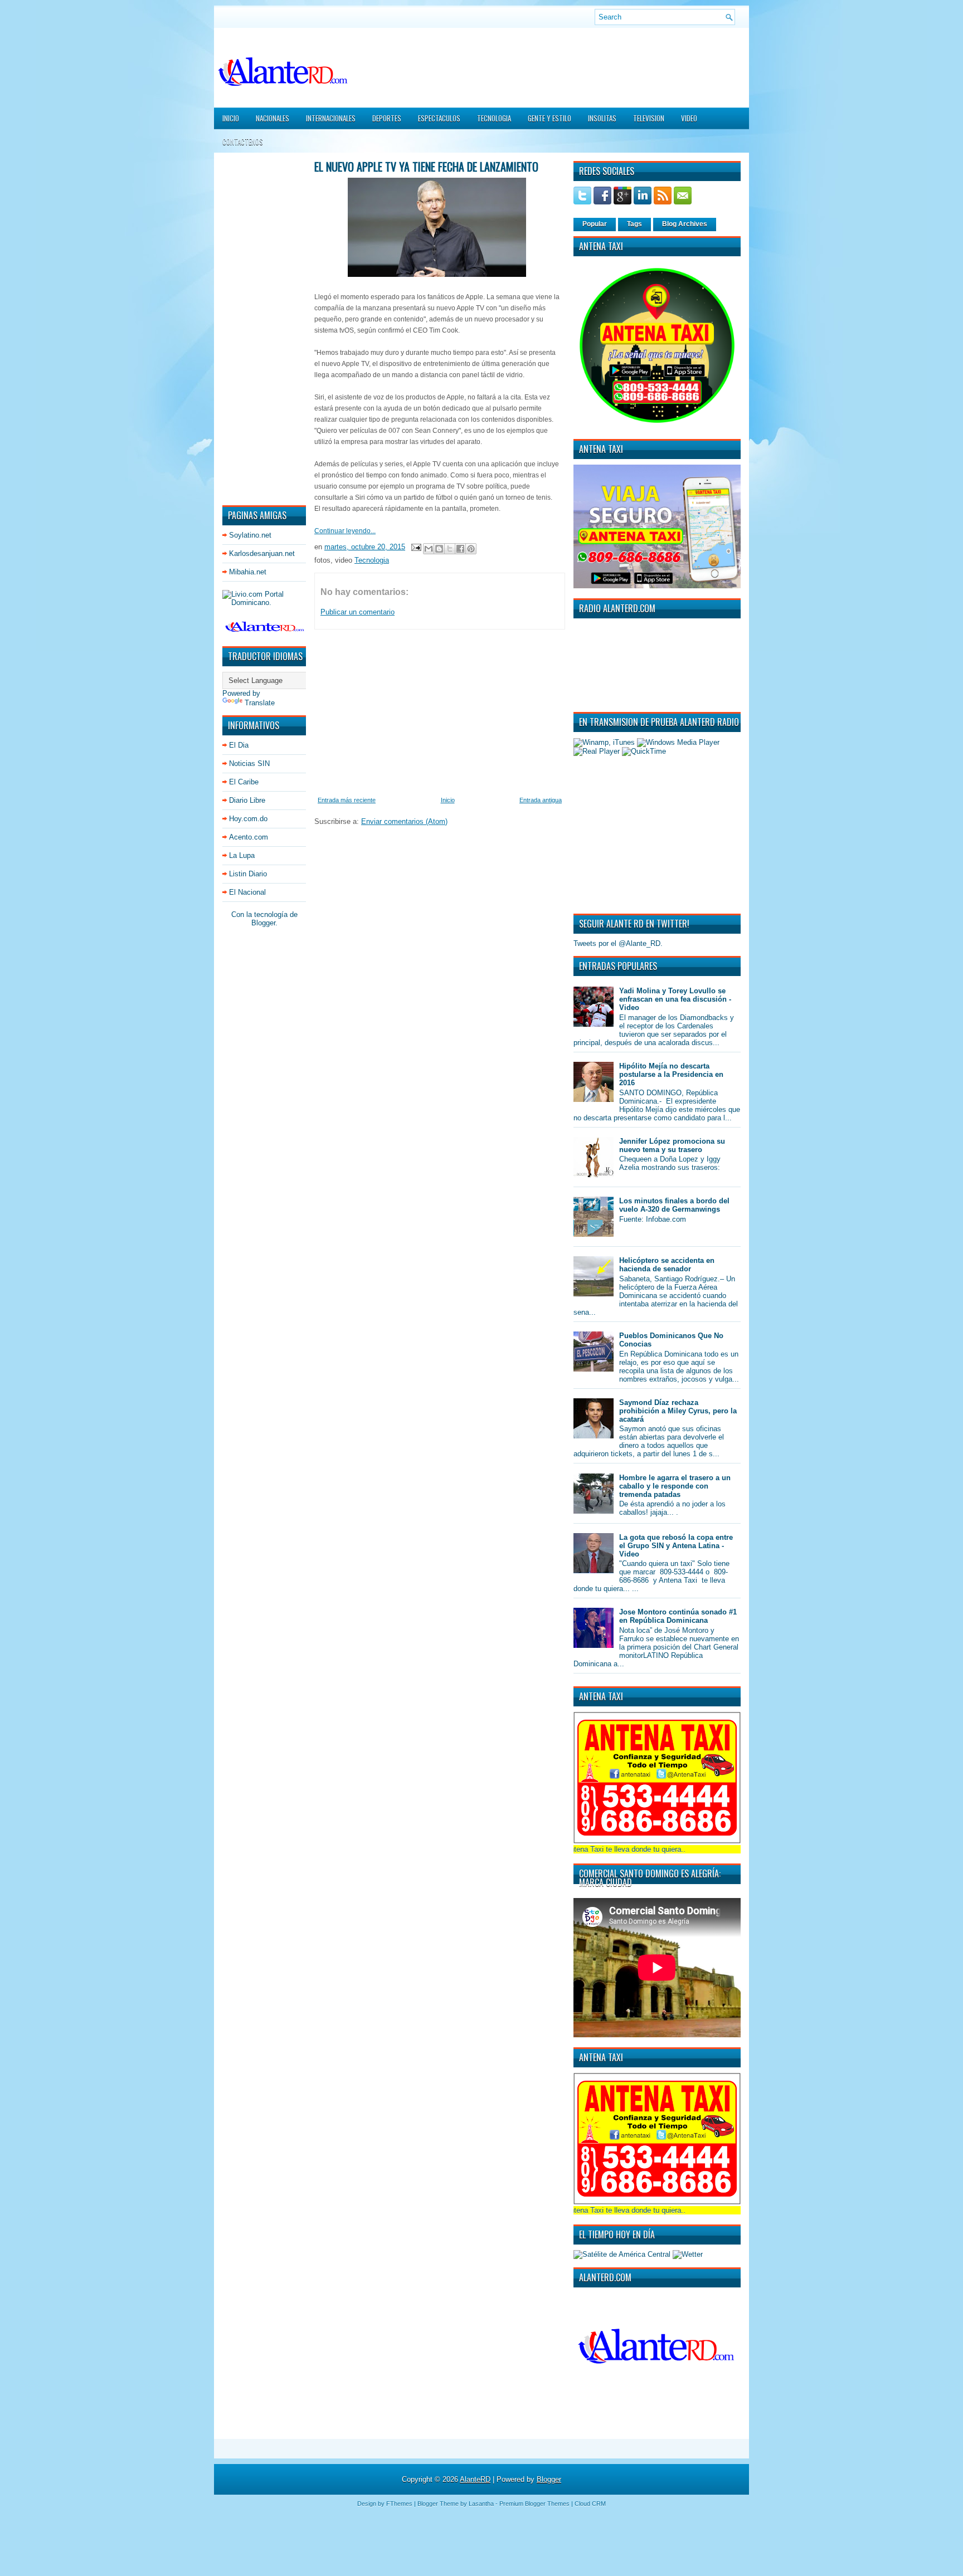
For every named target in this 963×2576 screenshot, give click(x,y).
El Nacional (247, 892)
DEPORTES (387, 118)
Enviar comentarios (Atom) (404, 821)
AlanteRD (475, 2479)
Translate (260, 703)
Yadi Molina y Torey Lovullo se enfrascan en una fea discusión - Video (675, 999)
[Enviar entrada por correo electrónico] (415, 547)
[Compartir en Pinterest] (471, 549)
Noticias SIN (249, 763)
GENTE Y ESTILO (549, 118)
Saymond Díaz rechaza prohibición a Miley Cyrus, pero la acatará (678, 1411)
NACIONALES (273, 118)
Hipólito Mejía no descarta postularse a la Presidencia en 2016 (671, 1074)
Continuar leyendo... (345, 531)
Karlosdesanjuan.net (262, 553)
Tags (634, 224)
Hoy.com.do (248, 819)
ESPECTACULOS (439, 118)
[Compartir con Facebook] (460, 549)
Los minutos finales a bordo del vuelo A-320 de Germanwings (674, 1205)
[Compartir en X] (450, 549)
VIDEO (689, 118)
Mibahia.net (248, 572)
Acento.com (249, 837)
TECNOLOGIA (494, 118)
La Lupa (242, 855)
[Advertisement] (256, 328)
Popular (595, 224)
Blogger (263, 923)
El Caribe (244, 782)
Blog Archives (685, 224)
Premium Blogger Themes (534, 2504)
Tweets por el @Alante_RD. (618, 943)
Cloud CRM (590, 2504)
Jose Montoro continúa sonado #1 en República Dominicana (678, 1616)
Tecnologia (372, 560)
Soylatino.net (250, 535)
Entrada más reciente (347, 800)
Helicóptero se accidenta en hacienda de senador (667, 1265)
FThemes (399, 2504)
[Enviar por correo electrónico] (429, 549)
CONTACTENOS (243, 142)
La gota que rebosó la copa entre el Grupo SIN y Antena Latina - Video (676, 1546)
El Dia (239, 745)
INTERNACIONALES (331, 118)
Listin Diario (248, 874)
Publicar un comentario (358, 612)
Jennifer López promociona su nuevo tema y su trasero (672, 1145)
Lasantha (481, 2504)
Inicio (231, 118)
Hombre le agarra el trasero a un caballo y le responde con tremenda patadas (675, 1486)
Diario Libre (247, 800)
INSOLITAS (602, 118)
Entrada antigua (541, 800)
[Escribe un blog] (439, 549)
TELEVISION (649, 118)
